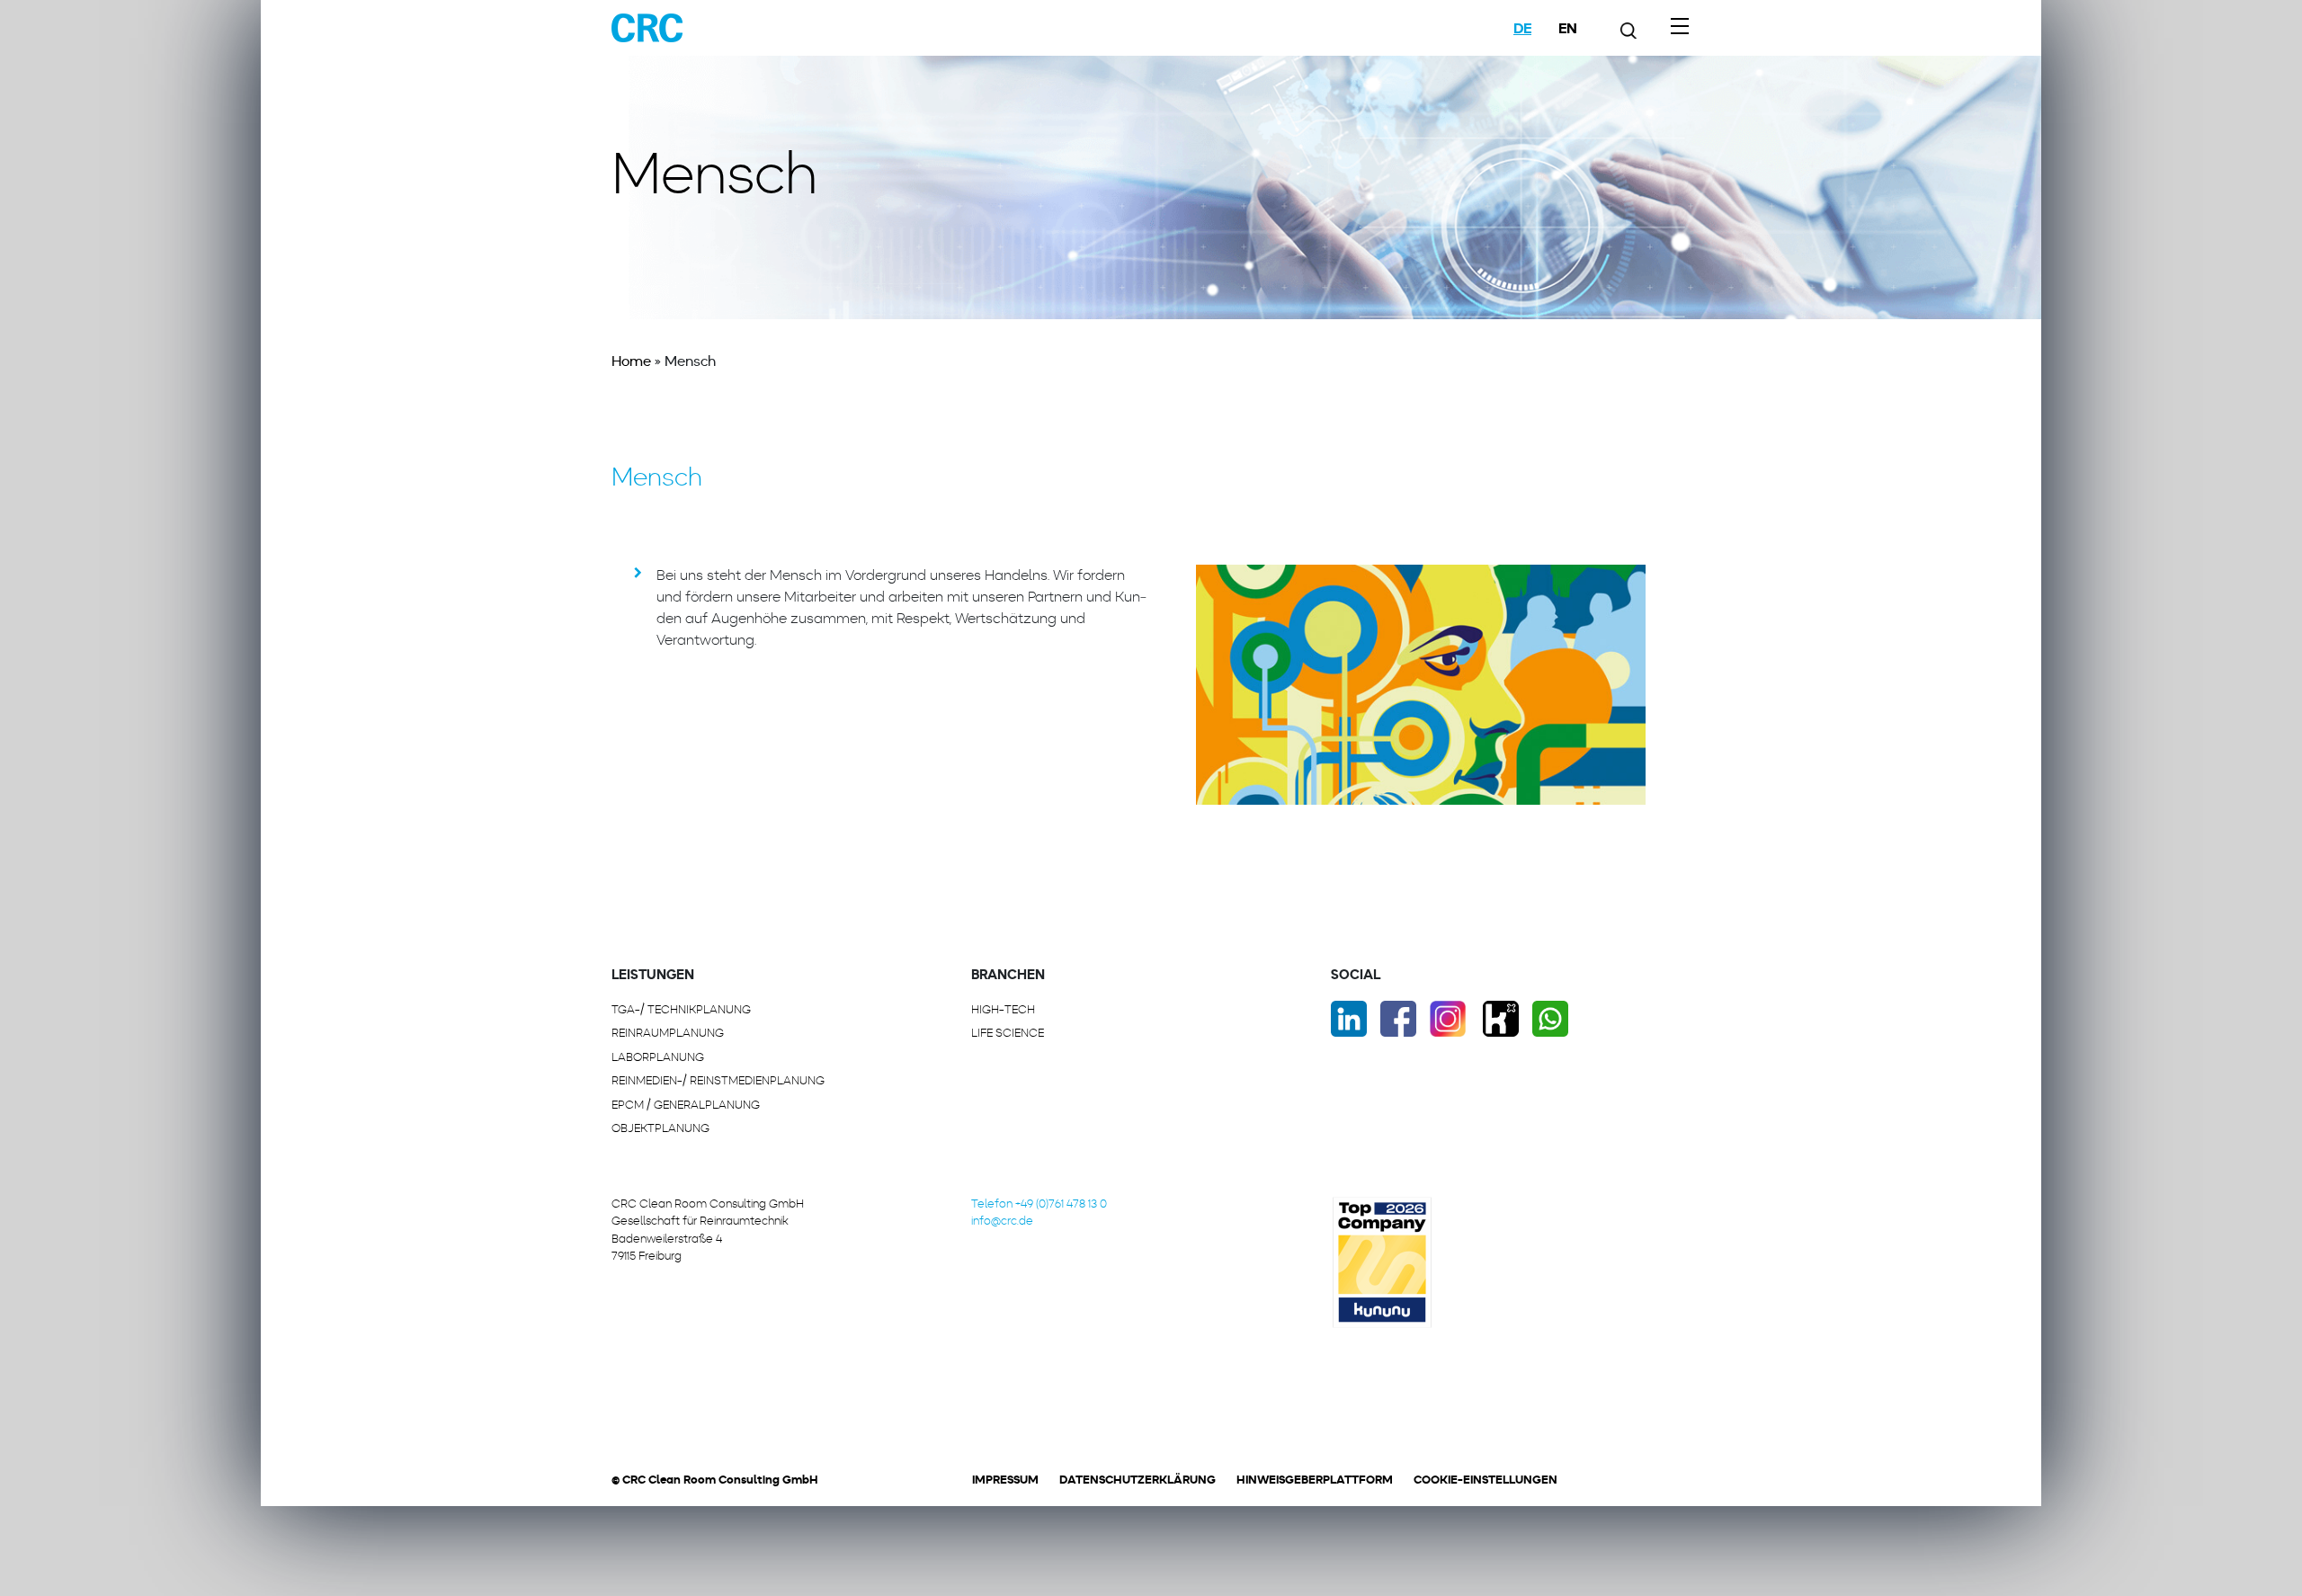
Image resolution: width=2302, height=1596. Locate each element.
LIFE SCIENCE (1008, 1033)
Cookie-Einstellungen (1486, 1480)
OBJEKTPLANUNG (660, 1128)
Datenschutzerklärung (1138, 1480)
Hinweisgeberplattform (1315, 1480)
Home (631, 361)
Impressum (1005, 1480)
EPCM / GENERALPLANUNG (686, 1105)
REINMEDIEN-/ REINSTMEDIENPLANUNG (718, 1080)
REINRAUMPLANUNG (668, 1033)
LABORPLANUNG (658, 1057)
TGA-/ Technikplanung (681, 1009)
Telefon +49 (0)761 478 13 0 (1039, 1204)
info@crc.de (1002, 1221)
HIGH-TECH (1003, 1009)
